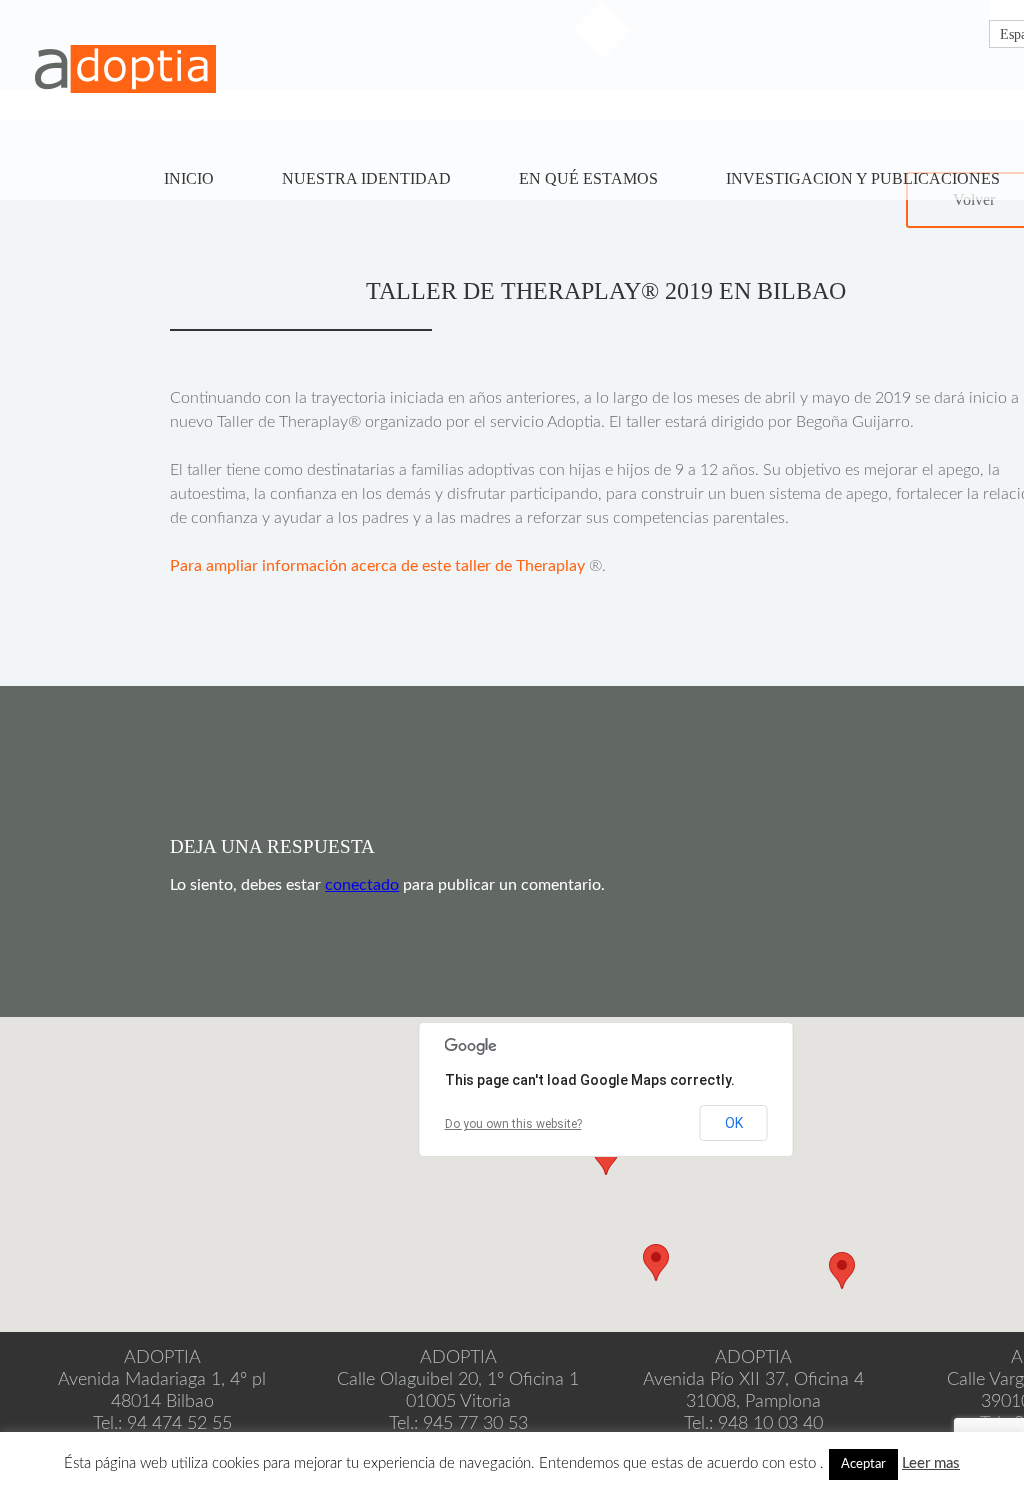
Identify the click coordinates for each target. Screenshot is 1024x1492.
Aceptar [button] (863, 1464)
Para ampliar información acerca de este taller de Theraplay (377, 566)
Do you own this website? (513, 1124)
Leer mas (931, 1463)
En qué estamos (588, 178)
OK (734, 1123)
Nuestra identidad (366, 178)
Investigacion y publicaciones (863, 178)
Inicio (189, 178)
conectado (362, 885)
